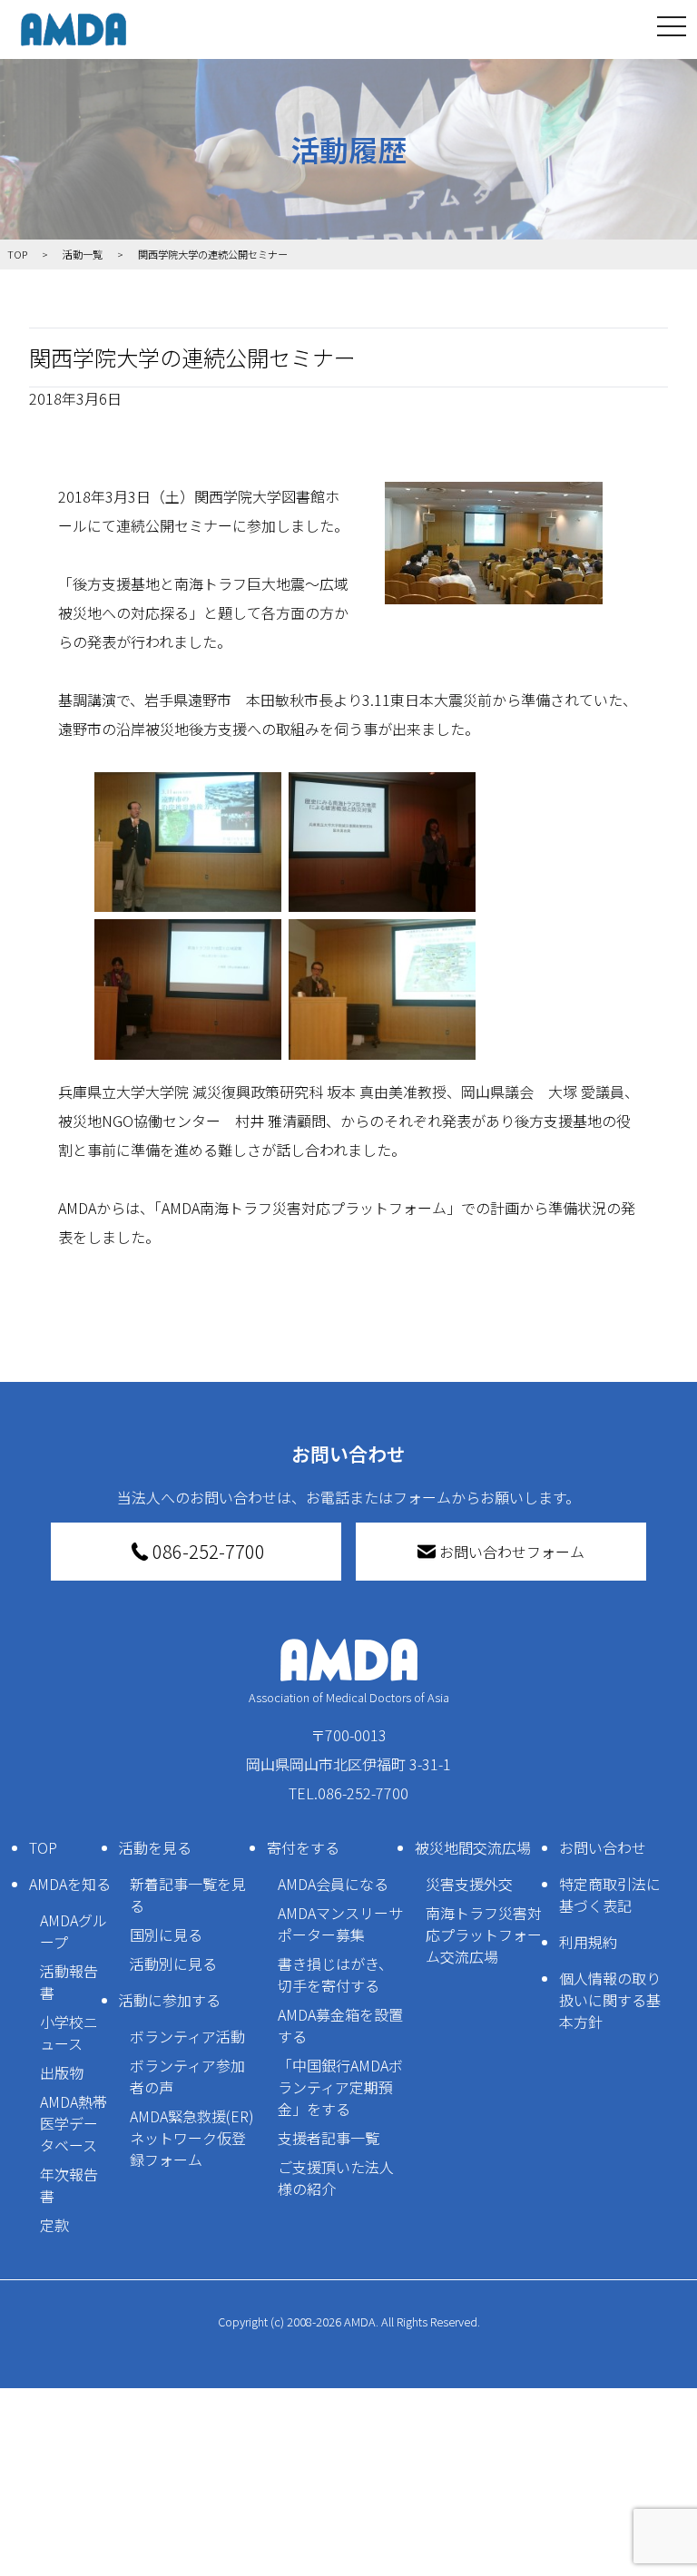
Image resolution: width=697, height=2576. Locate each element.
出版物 (62, 2072)
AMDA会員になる (333, 1884)
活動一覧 (83, 254)
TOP (43, 1847)
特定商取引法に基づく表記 (610, 1895)
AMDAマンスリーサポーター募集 (340, 1924)
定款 (54, 2225)
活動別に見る (173, 1964)
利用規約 (588, 1942)
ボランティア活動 (187, 2036)
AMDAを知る (70, 1884)
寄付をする (303, 1847)
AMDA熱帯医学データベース (74, 2123)
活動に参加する (170, 2000)
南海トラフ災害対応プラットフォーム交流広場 (484, 1934)
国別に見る (166, 1934)
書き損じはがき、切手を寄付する (335, 1974)
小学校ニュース (69, 2032)
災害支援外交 (469, 1884)
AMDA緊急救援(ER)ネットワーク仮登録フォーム (192, 2138)
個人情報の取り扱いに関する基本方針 (610, 2000)
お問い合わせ (603, 1847)
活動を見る (155, 1847)
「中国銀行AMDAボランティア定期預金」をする (340, 2087)
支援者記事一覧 (329, 2138)
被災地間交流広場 (473, 1847)
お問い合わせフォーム (512, 1552)
